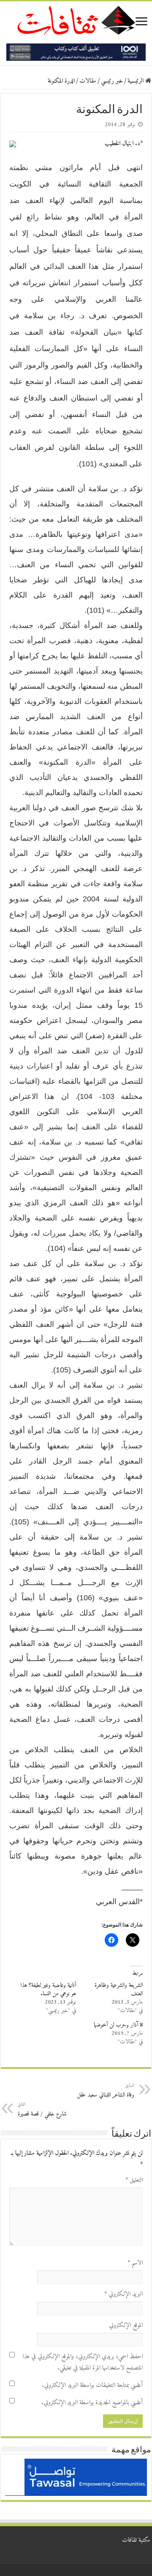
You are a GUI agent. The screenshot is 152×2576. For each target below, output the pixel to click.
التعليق (134, 2180)
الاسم (135, 2263)
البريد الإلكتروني (123, 2294)
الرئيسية (136, 81)
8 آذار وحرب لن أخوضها (118, 2025)
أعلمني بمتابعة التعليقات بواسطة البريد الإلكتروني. (92, 2385)
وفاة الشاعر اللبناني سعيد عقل (106, 2091)
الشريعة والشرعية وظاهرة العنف (119, 1990)
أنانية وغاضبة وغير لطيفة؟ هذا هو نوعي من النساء (48, 1990)
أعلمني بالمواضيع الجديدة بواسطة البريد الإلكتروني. (92, 2403)
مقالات (88, 81)
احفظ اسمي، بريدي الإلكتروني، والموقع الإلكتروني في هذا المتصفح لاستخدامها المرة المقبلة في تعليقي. (83, 2362)
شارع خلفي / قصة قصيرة (42, 2110)
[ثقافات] (76, 19)
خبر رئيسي (112, 81)
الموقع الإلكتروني (126, 2326)
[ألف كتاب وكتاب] (76, 52)
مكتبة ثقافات (136, 2540)
